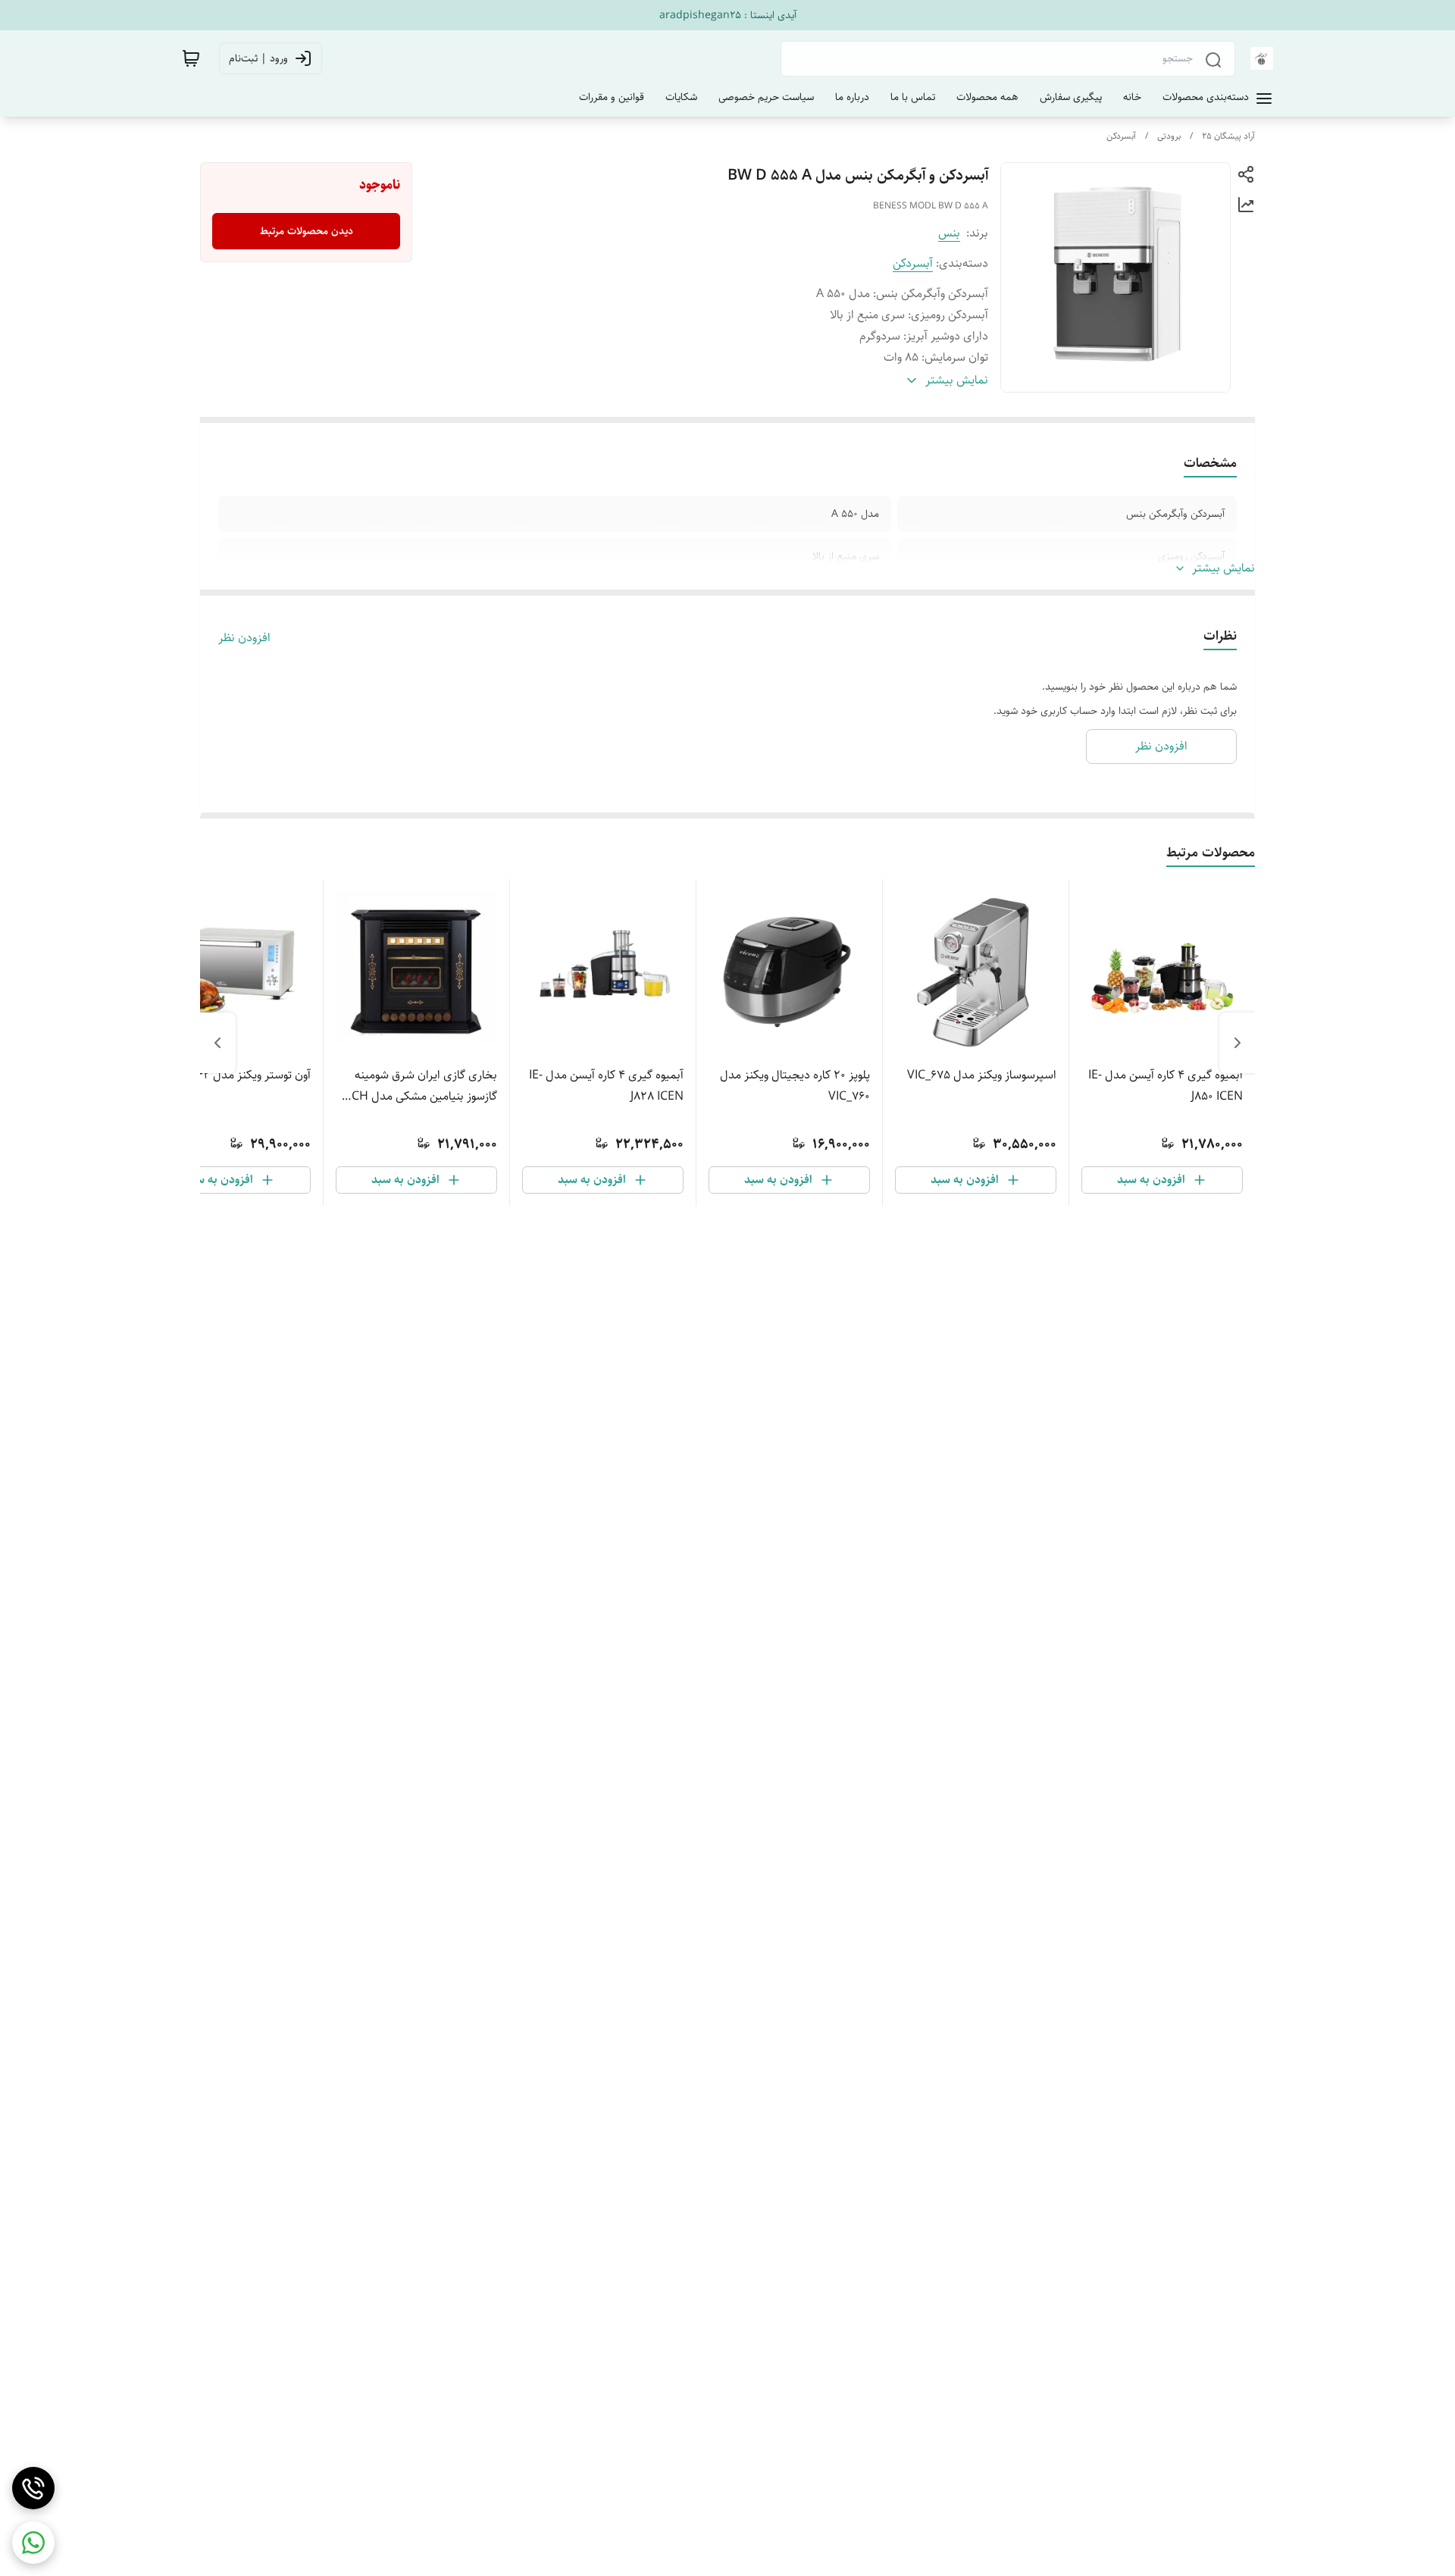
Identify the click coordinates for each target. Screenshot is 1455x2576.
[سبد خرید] (191, 58)
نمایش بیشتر (1223, 568)
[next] (217, 1043)
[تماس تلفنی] (33, 2488)
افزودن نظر (244, 638)
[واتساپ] (33, 2543)
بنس (949, 233)
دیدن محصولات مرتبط (307, 231)
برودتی (1169, 136)
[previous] (1238, 1043)
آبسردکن (1121, 136)
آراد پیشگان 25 (1228, 136)
